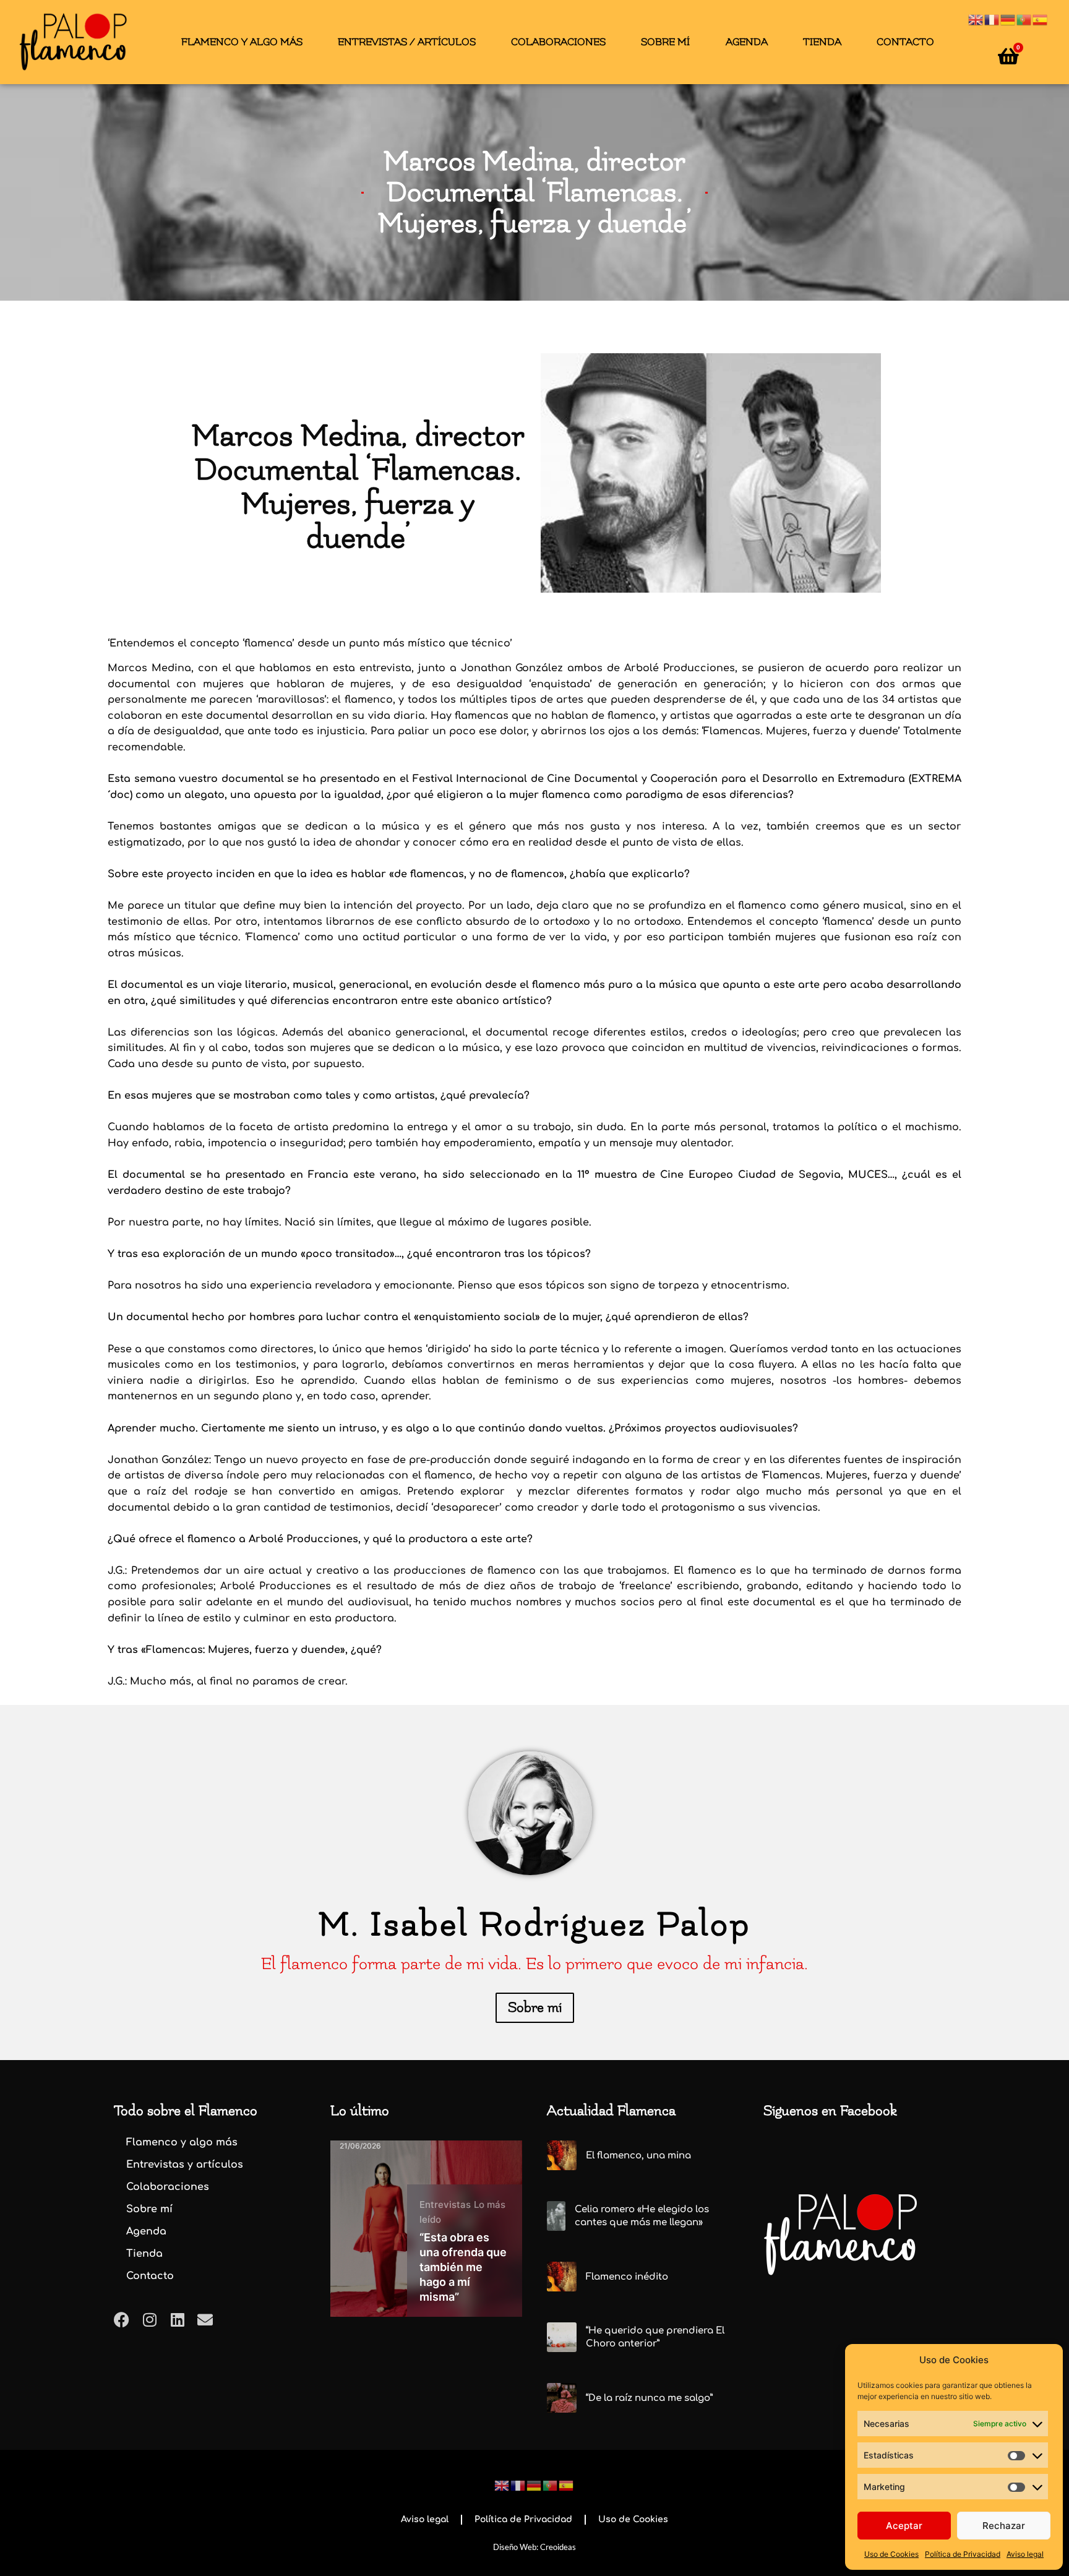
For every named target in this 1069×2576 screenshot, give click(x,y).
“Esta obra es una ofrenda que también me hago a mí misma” (463, 2267)
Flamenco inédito (627, 2277)
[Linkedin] (177, 2320)
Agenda (747, 42)
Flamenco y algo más (242, 42)
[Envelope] (205, 2320)
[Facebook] (122, 2320)
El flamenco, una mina (638, 2156)
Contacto (905, 42)
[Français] (992, 19)
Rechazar (1004, 2526)
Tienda (822, 42)
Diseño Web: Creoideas (534, 2547)
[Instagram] (149, 2320)
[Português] (1024, 19)
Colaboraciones (558, 42)
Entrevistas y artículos (185, 2165)
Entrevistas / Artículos (407, 42)
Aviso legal (1025, 2554)
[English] (976, 19)
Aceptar (904, 2526)
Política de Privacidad (963, 2554)
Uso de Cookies (891, 2554)
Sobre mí (665, 42)
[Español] (1041, 19)
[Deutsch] (1008, 19)
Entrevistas (445, 2205)
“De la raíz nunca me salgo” (649, 2398)
